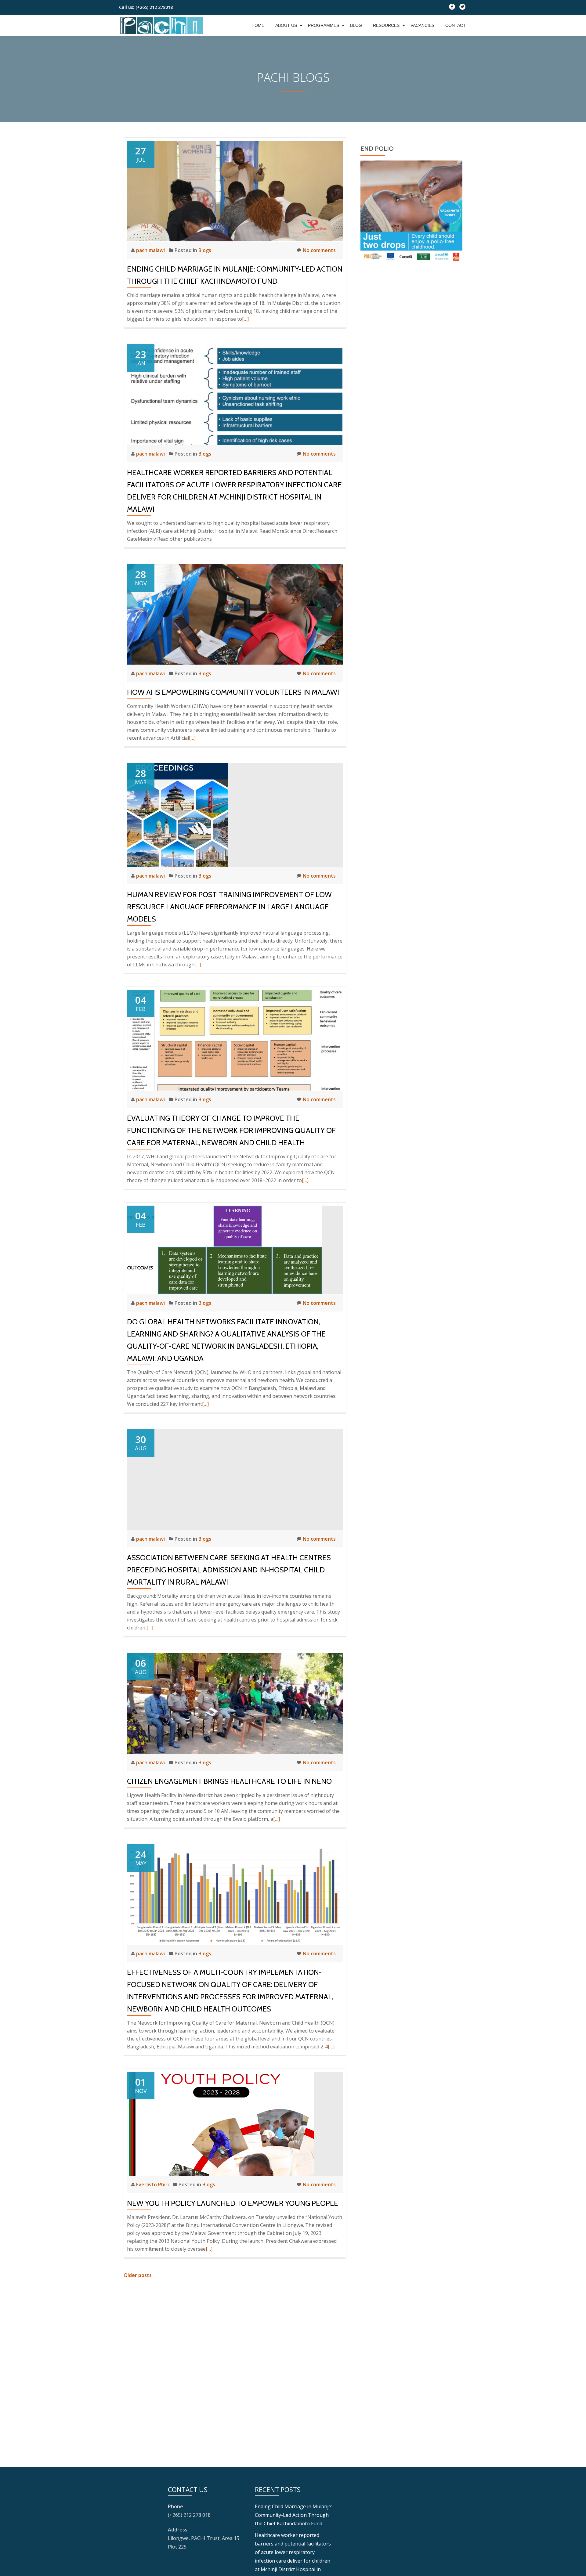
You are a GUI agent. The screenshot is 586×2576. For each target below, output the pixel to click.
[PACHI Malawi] (162, 25)
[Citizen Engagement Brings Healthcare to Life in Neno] (235, 1703)
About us (286, 25)
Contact (456, 25)
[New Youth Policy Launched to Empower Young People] (221, 2123)
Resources (386, 25)
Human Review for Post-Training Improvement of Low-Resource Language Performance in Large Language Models (231, 907)
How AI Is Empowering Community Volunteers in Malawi (233, 692)
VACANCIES (422, 25)
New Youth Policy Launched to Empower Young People (233, 2203)
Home (258, 25)
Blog (356, 25)
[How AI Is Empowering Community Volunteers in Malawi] (235, 614)
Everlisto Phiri (153, 2185)
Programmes (324, 25)
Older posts (138, 2275)
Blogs (205, 250)
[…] (245, 319)
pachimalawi (151, 250)
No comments (319, 250)
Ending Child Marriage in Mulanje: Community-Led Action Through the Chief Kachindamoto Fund (293, 2515)
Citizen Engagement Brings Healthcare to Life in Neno (229, 1781)
